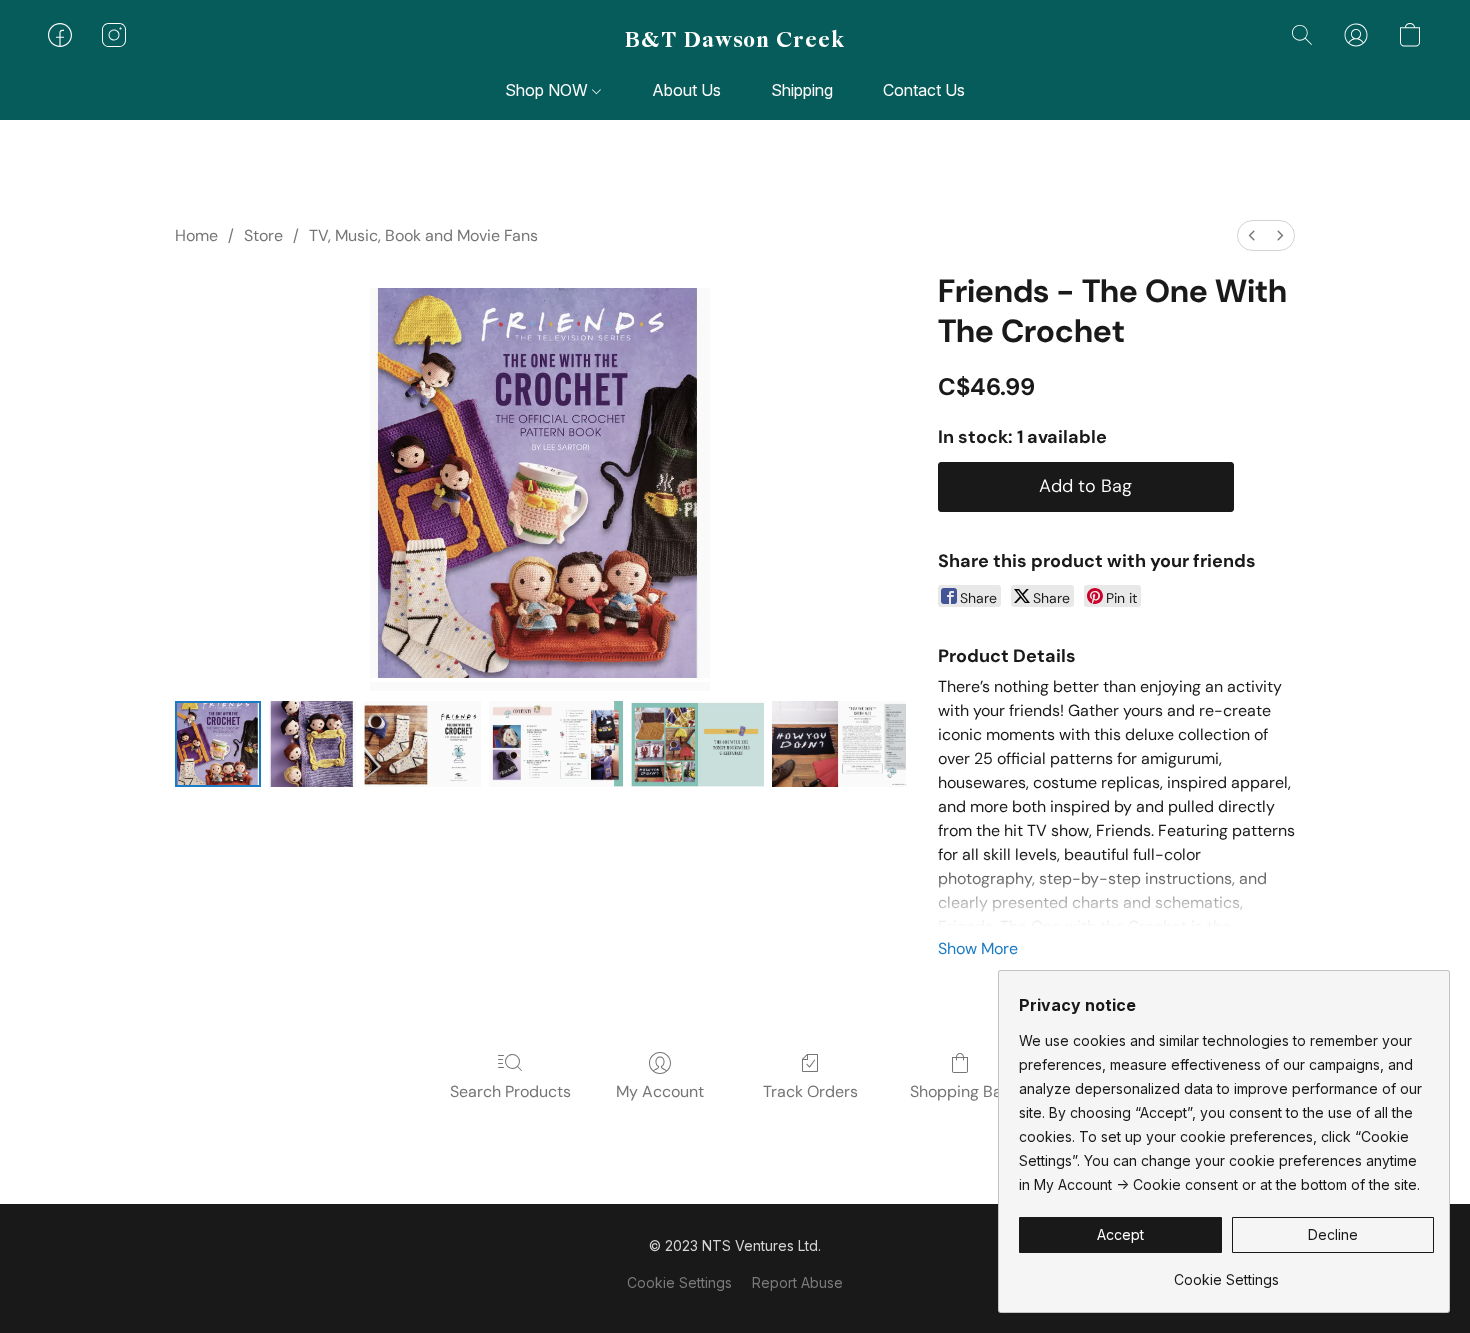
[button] (735, 40)
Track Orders (810, 1091)
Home (196, 235)
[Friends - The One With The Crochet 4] (697, 744)
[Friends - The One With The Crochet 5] (838, 744)
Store (263, 235)
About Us (686, 90)
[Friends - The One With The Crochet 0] (218, 744)
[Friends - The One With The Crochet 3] (555, 744)
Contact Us (924, 90)
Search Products (510, 1091)
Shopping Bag (960, 1091)
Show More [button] (978, 948)
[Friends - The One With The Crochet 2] (423, 744)
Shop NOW (548, 90)
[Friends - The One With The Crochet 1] (312, 744)
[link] (1226, 1272)
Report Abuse (797, 1282)
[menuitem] (1252, 235)
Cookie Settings (679, 1282)
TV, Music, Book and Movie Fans (423, 235)
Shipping (802, 90)
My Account (660, 1091)
